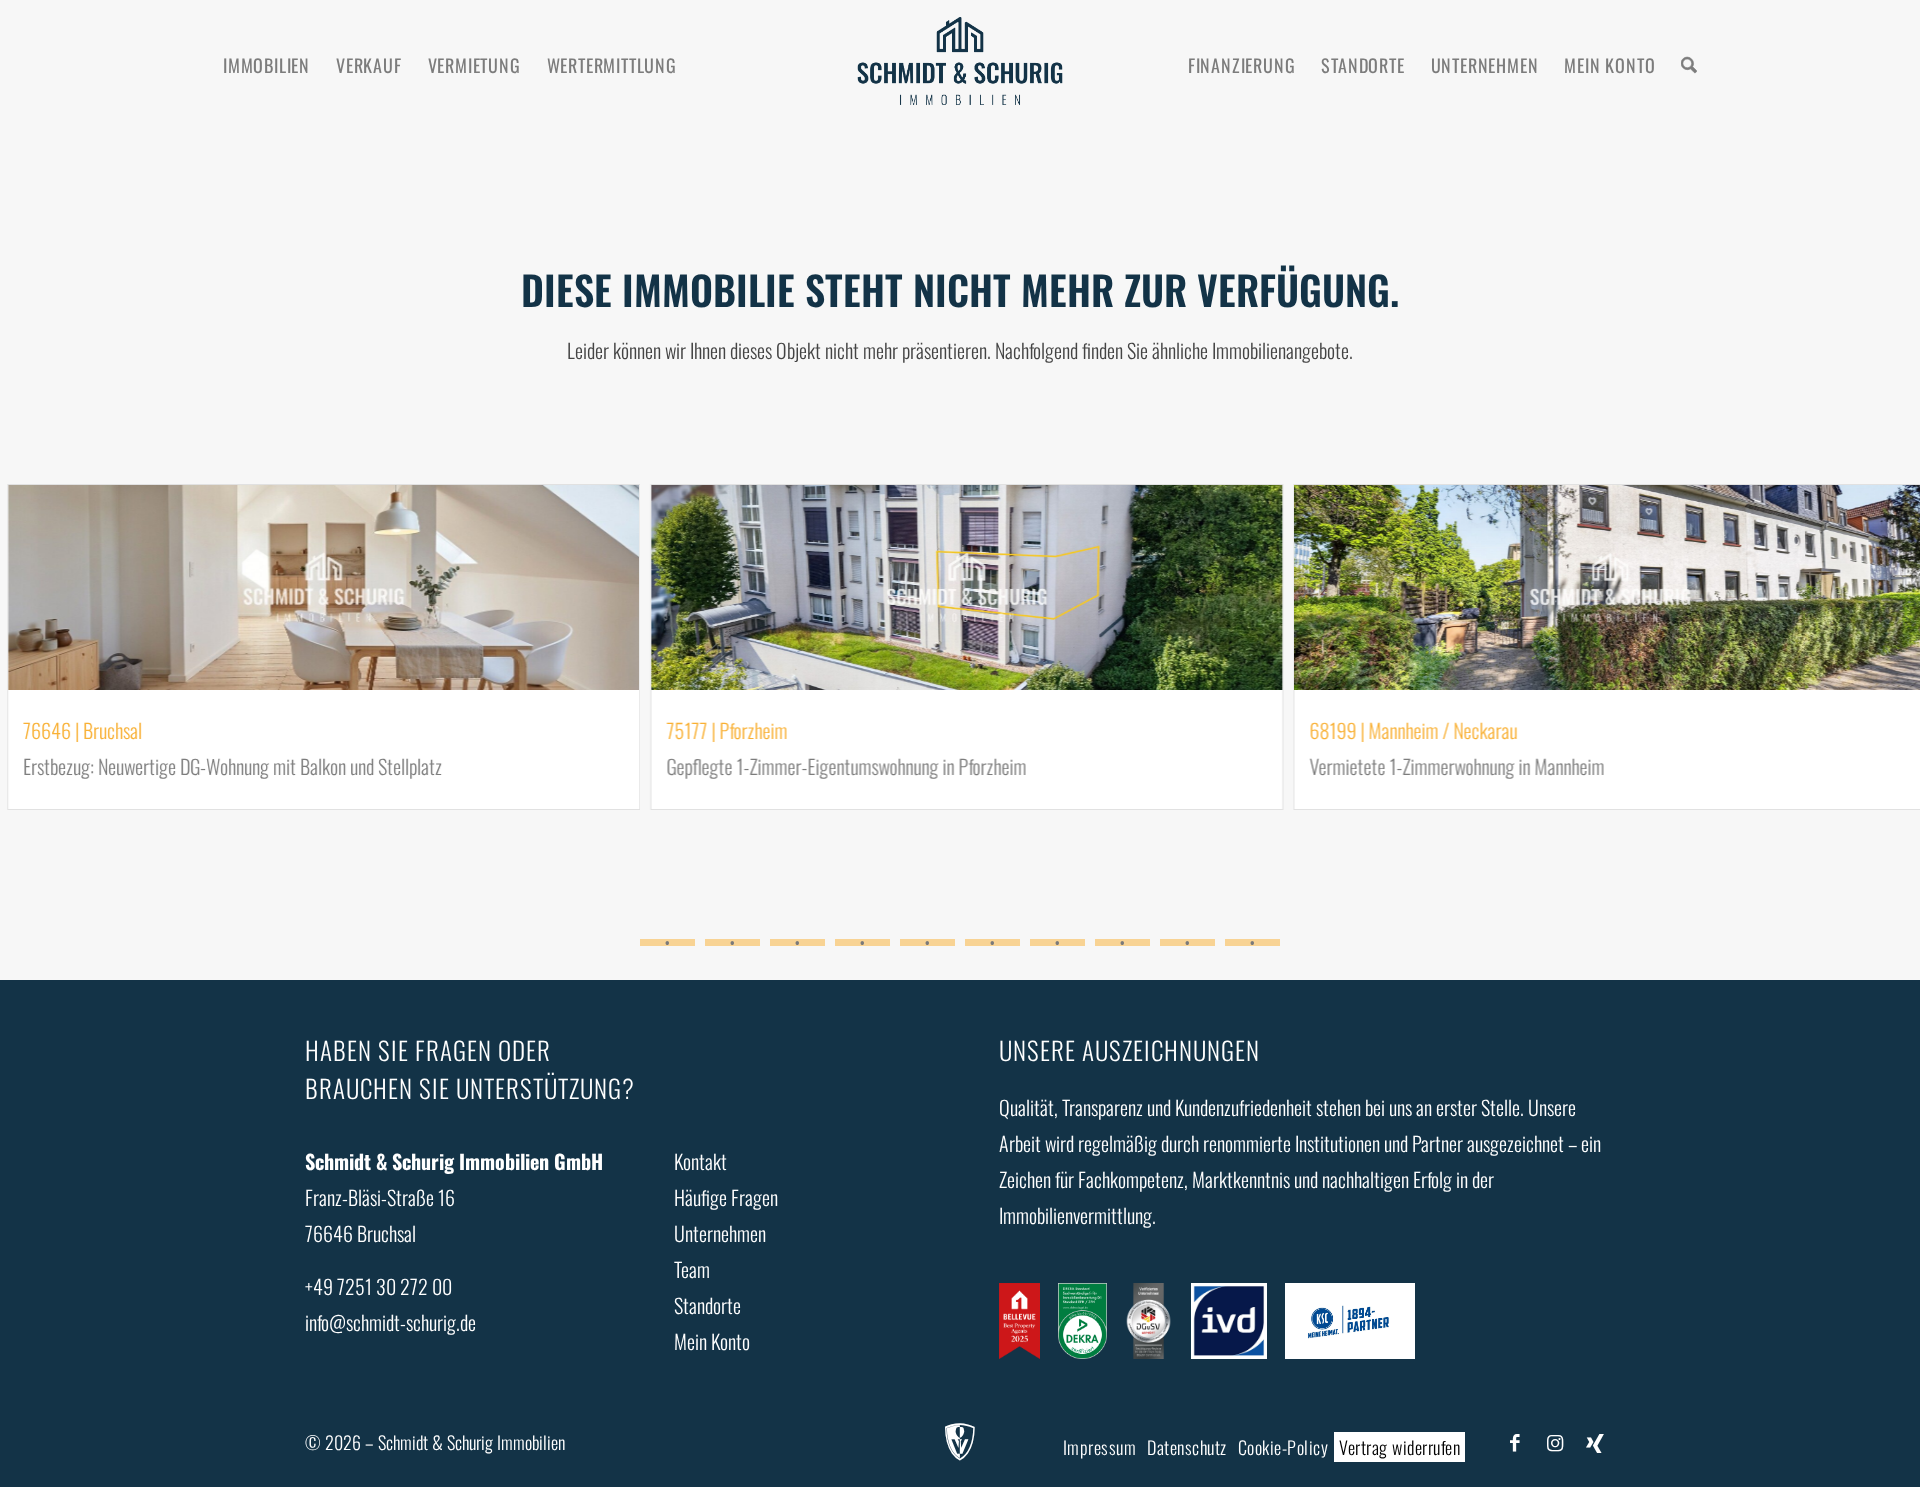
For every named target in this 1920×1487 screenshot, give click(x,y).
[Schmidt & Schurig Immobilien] (959, 65)
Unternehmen (720, 1233)
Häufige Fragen (726, 1197)
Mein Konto (712, 1341)
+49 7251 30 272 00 (378, 1286)
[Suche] (1689, 65)
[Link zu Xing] (1595, 1441)
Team (692, 1269)
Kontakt (700, 1161)
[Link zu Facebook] (1515, 1441)
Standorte (707, 1305)
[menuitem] (266, 65)
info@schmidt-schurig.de (390, 1322)
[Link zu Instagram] (1555, 1441)
